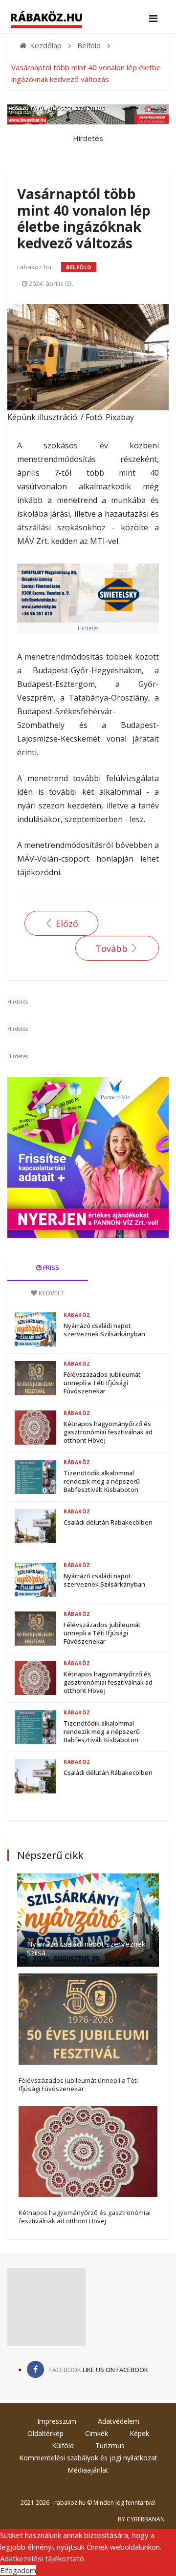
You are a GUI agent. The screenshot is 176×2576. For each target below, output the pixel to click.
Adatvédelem (119, 2421)
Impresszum (57, 2421)
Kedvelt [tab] (51, 1293)
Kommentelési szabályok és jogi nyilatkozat (88, 2458)
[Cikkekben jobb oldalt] (88, 1157)
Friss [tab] (50, 1268)
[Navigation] (153, 19)
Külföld (63, 2445)
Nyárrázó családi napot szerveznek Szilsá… (86, 1948)
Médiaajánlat (88, 2470)
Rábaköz (77, 1315)
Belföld (79, 267)
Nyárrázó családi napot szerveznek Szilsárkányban (104, 1330)
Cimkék (97, 2433)
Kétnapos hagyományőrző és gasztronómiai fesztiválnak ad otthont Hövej (108, 1432)
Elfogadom (18, 2570)
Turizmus (110, 2445)
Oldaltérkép (45, 2433)
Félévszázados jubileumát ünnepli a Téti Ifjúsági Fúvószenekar (102, 1383)
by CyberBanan (141, 2519)
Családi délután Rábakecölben (108, 1522)
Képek (139, 2433)
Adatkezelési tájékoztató (42, 2558)
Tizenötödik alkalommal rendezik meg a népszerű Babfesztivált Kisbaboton (102, 1481)
